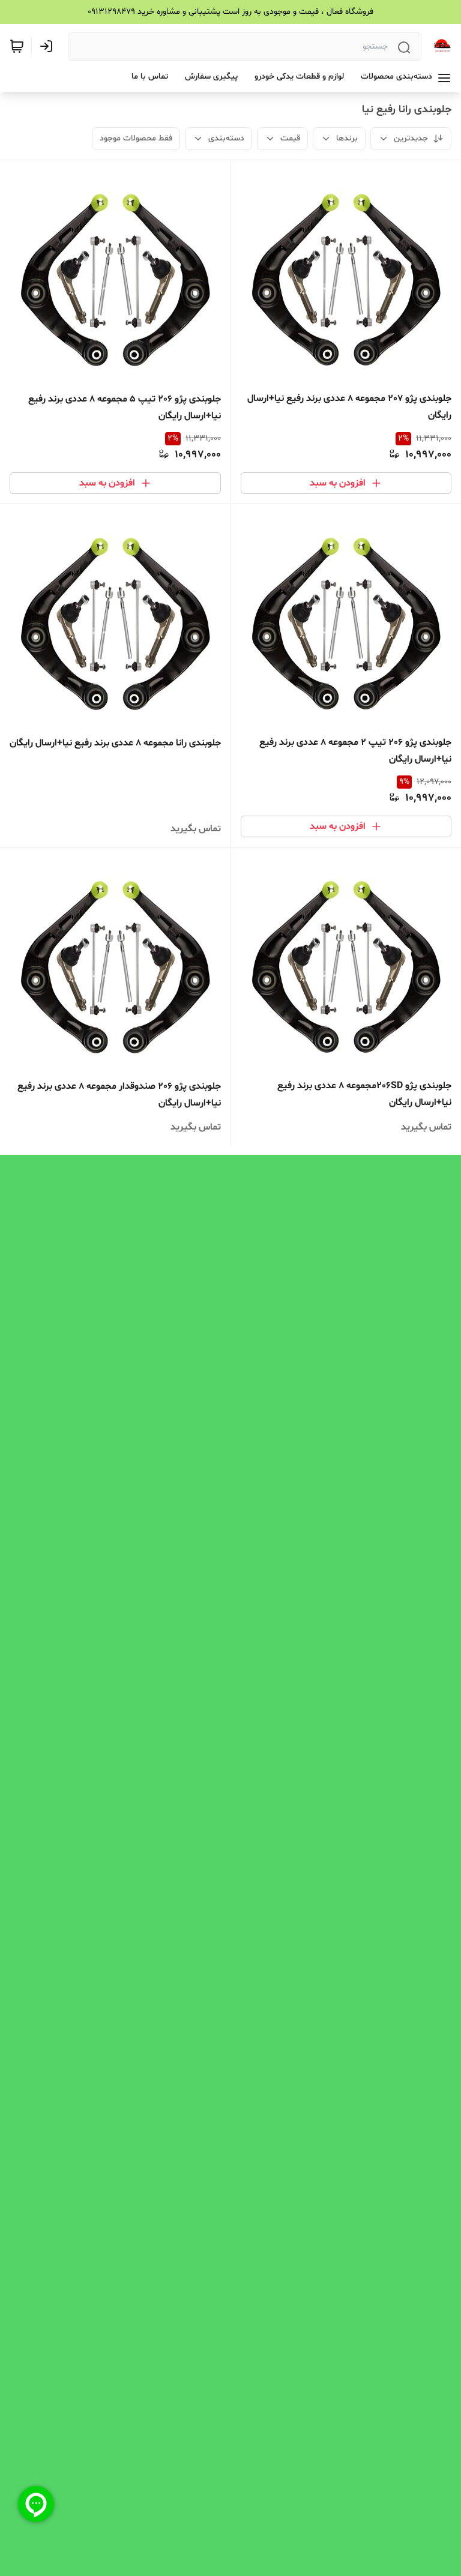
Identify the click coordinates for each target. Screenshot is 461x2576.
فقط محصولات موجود (136, 138)
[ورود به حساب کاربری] (49, 46)
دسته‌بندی (226, 138)
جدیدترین (411, 138)
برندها (347, 138)
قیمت (290, 138)
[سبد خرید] (17, 46)
